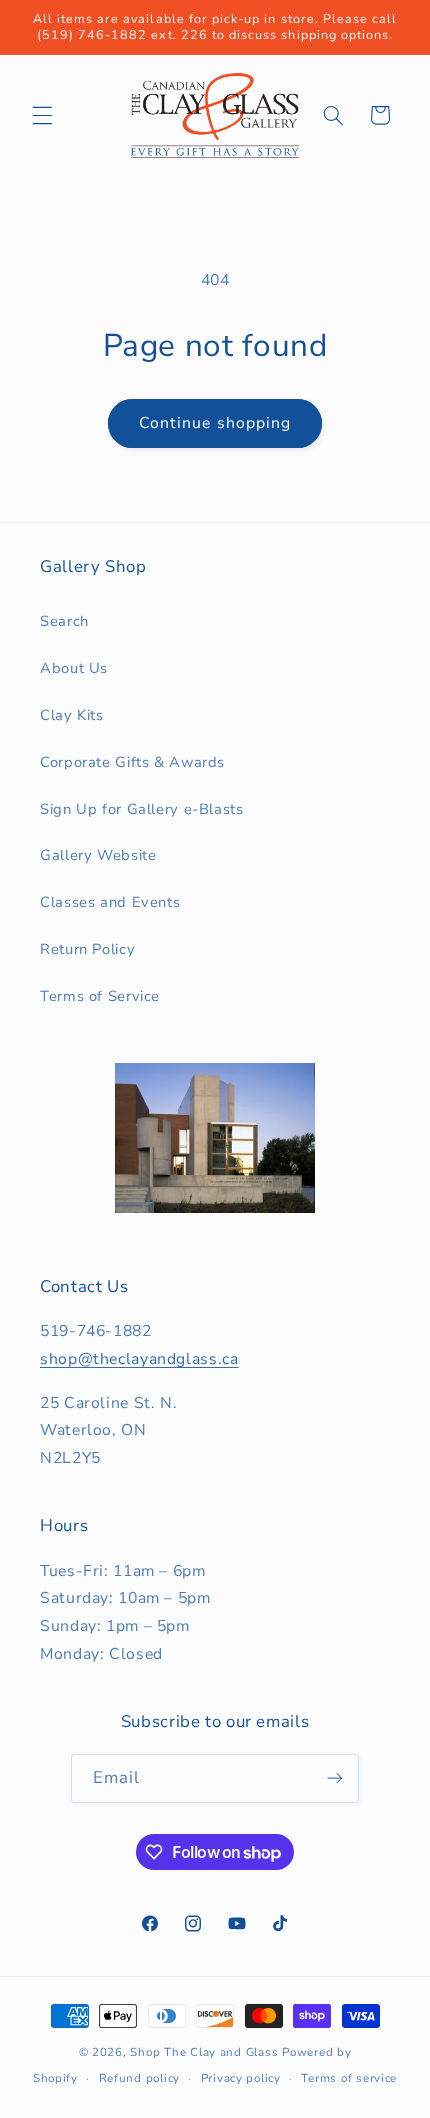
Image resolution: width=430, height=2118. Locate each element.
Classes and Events (110, 902)
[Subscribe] (335, 1778)
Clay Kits (72, 715)
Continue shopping (215, 423)
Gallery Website (98, 855)
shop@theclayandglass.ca (139, 1359)
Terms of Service (100, 996)
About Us (74, 668)
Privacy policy (241, 2078)
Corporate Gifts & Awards (132, 762)
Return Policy (87, 949)
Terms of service (349, 2078)
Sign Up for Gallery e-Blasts (142, 809)
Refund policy (140, 2078)
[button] (42, 115)
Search (64, 621)
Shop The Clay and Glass (204, 2052)
